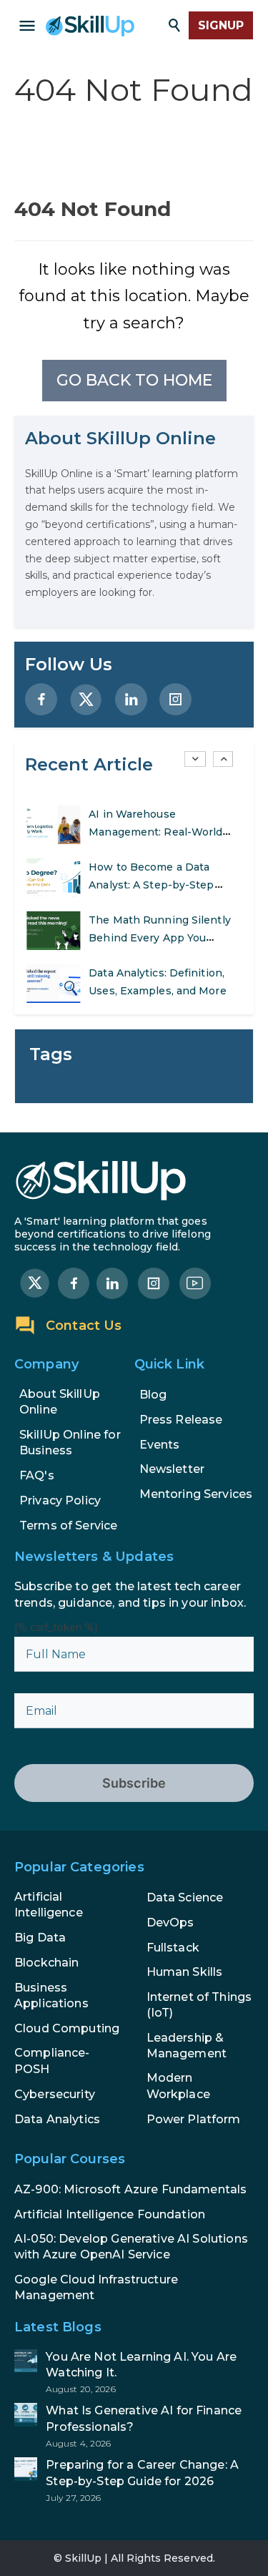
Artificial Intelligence (49, 1905)
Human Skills (185, 1972)
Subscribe (134, 1783)
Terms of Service (68, 1525)
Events (160, 1445)
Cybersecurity (55, 2094)
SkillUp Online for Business (70, 1443)
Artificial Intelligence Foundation (110, 2214)
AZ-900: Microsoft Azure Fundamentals (130, 2189)
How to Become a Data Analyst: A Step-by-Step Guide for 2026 (151, 885)
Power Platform (194, 2119)
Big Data (40, 1938)
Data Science (185, 1897)
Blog (153, 1395)
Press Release (181, 1420)
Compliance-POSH (52, 2061)
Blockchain (47, 1963)
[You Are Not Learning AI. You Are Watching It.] (134, 2372)
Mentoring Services (196, 1494)
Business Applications (51, 1995)
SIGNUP (221, 25)
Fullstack (173, 1948)
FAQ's (37, 1475)
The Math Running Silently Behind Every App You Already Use (160, 938)
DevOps (170, 1923)
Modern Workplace (178, 2086)
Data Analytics (57, 2119)
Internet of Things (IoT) (199, 2005)
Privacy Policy (60, 1500)
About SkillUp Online (60, 1402)
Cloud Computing (67, 2028)
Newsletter (172, 1469)
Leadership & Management (187, 2046)
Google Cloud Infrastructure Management (96, 2287)
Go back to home (134, 380)
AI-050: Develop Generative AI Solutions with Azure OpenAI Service (131, 2247)
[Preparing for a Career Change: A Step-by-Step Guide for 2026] (134, 2480)
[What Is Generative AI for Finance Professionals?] (134, 2426)
